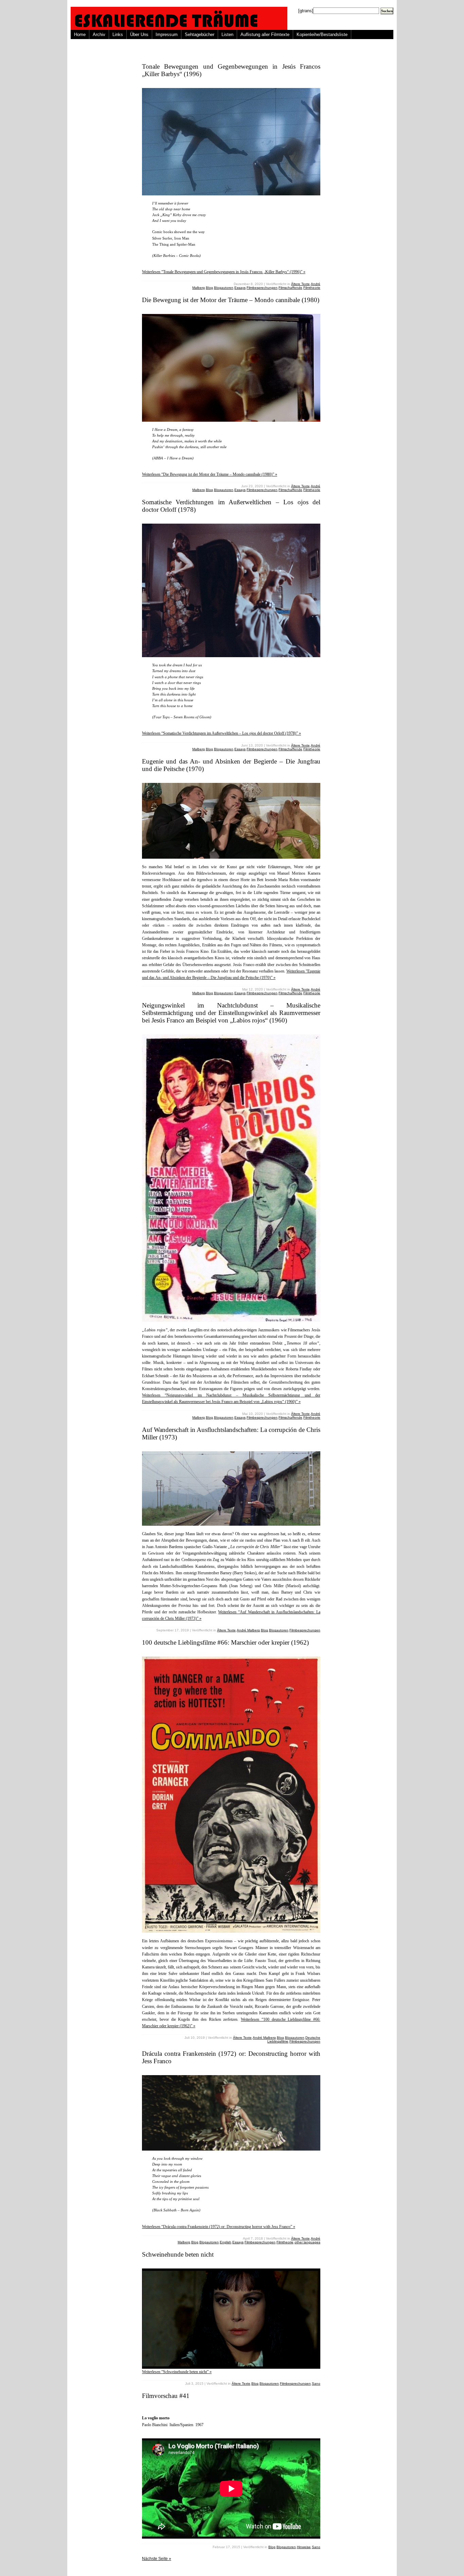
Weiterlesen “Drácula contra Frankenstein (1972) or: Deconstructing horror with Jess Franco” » (219, 2227)
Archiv (99, 34)
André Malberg (248, 1630)
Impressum (167, 34)
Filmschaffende (290, 288)
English (226, 2242)
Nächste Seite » (157, 2559)
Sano (316, 2384)
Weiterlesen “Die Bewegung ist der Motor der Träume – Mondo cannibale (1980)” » (210, 474)
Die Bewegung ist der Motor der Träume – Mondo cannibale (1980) (231, 300)
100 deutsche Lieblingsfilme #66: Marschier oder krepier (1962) (225, 1642)
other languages (307, 2242)
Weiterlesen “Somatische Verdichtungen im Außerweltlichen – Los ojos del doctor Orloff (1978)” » (221, 733)
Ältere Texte (300, 284)
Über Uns (139, 34)
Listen (227, 34)
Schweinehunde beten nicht (178, 2254)
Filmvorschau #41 (166, 2396)
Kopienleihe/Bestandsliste (322, 34)
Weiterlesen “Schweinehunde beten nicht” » (177, 2372)
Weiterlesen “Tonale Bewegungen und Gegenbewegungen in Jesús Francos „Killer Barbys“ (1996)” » (224, 272)
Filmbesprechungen (262, 288)
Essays (240, 288)
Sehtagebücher (200, 34)
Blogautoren (224, 288)
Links (118, 34)
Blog (209, 288)
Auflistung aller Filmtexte (265, 34)
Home (80, 34)
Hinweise (304, 2547)
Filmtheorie (312, 288)
